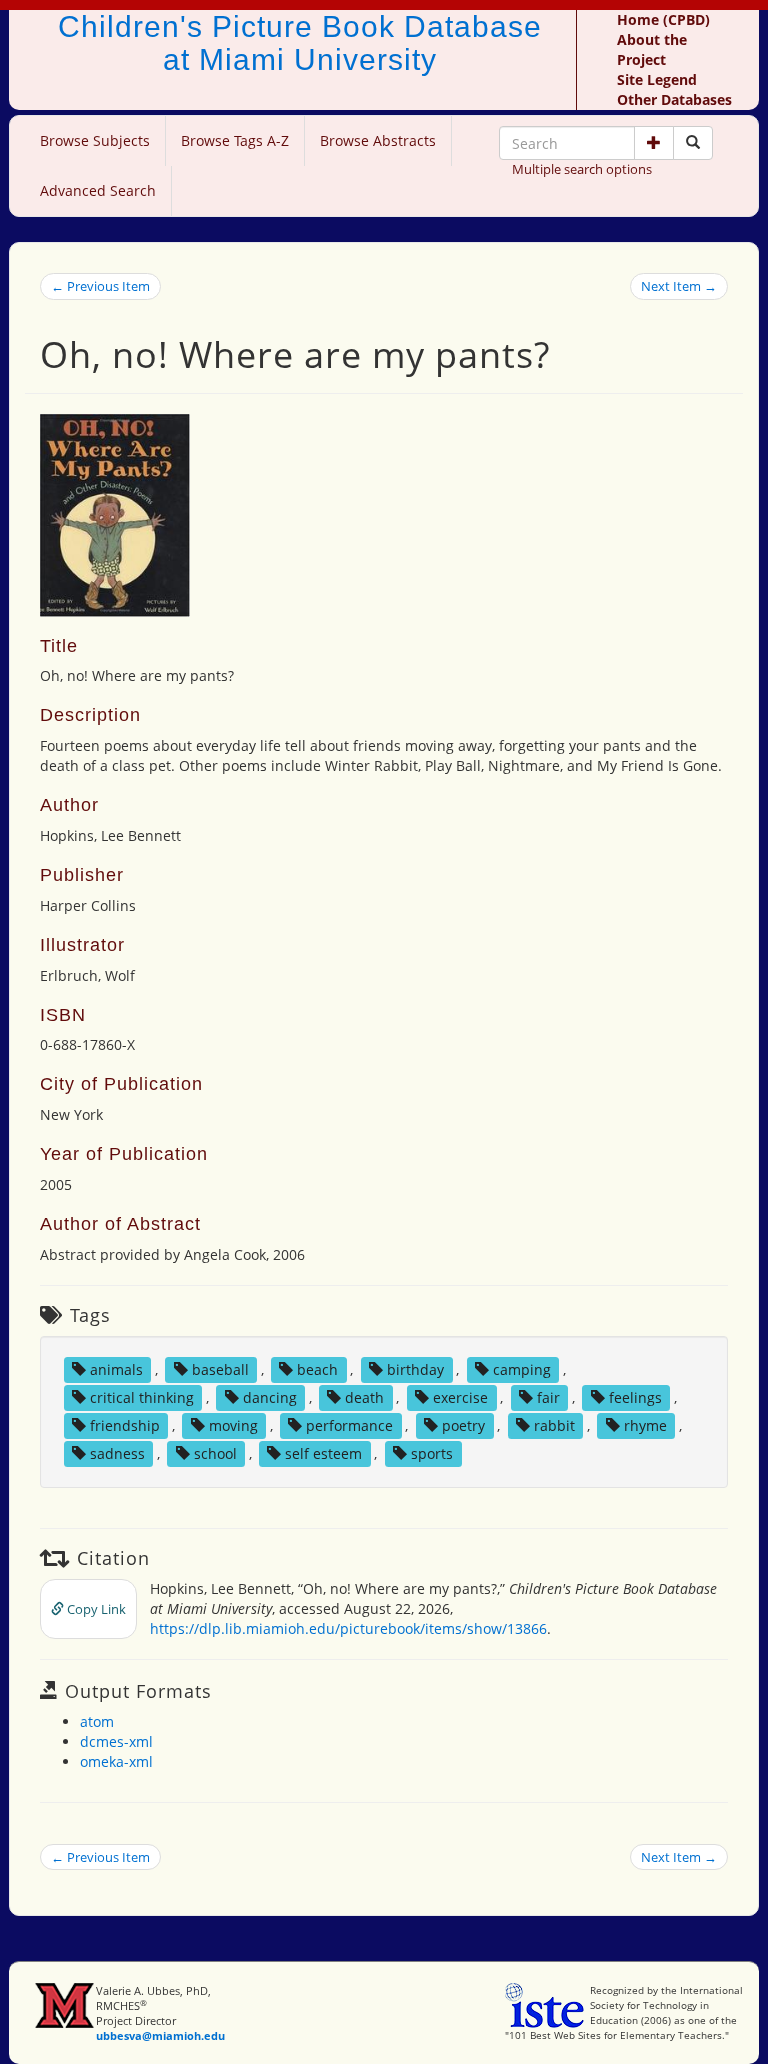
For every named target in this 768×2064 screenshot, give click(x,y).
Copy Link (95, 1609)
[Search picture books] (693, 143)
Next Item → (679, 286)
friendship (125, 1425)
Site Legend (657, 79)
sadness (117, 1453)
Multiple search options (582, 169)
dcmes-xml (116, 1741)
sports (432, 1453)
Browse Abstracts (378, 140)
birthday (415, 1369)
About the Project (652, 49)
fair (548, 1397)
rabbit (554, 1425)
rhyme (645, 1425)
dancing (270, 1397)
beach (317, 1369)
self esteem (323, 1453)
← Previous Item (100, 286)
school (215, 1453)
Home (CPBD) (663, 19)
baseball (220, 1369)
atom (97, 1721)
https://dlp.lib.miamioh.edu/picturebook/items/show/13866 (348, 1628)
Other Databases (674, 99)
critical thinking (142, 1397)
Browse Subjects (95, 140)
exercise (460, 1397)
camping (522, 1369)
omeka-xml (116, 1761)
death (364, 1397)
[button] (654, 143)
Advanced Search (98, 190)
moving (233, 1425)
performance (349, 1425)
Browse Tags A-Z (235, 140)
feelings (635, 1397)
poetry (463, 1425)
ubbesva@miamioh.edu (160, 2035)
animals (116, 1369)
